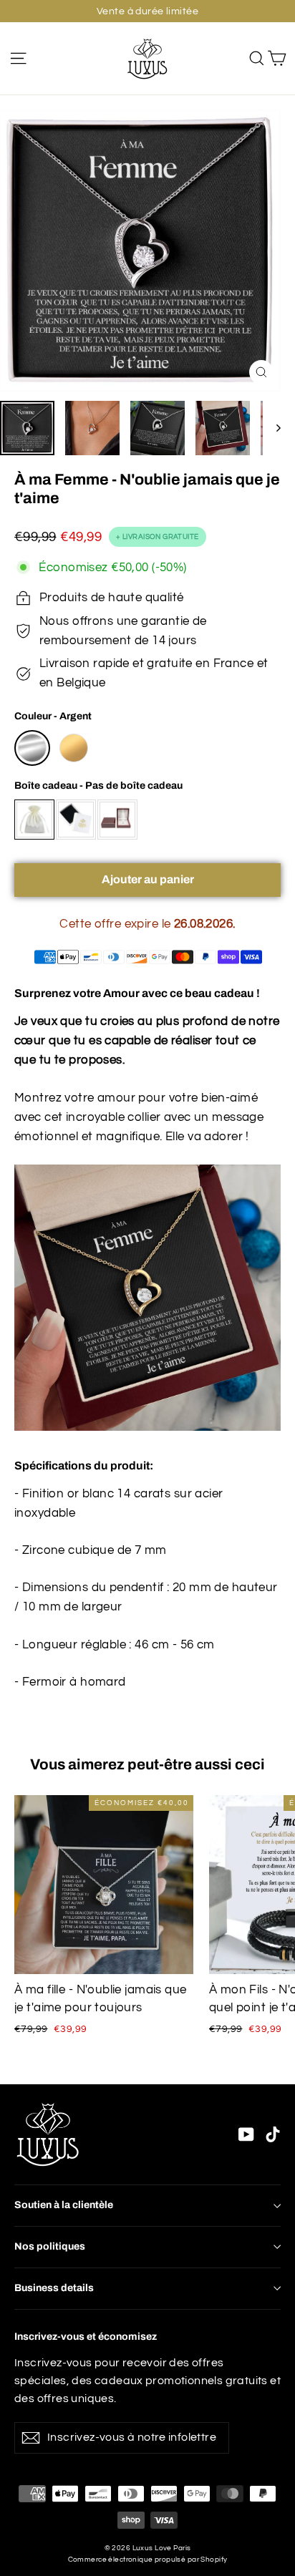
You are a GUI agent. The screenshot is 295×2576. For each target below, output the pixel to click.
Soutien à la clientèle (64, 2205)
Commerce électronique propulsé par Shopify (148, 2560)
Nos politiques (50, 2246)
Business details (54, 2288)
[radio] (32, 748)
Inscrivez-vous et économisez (86, 2337)
